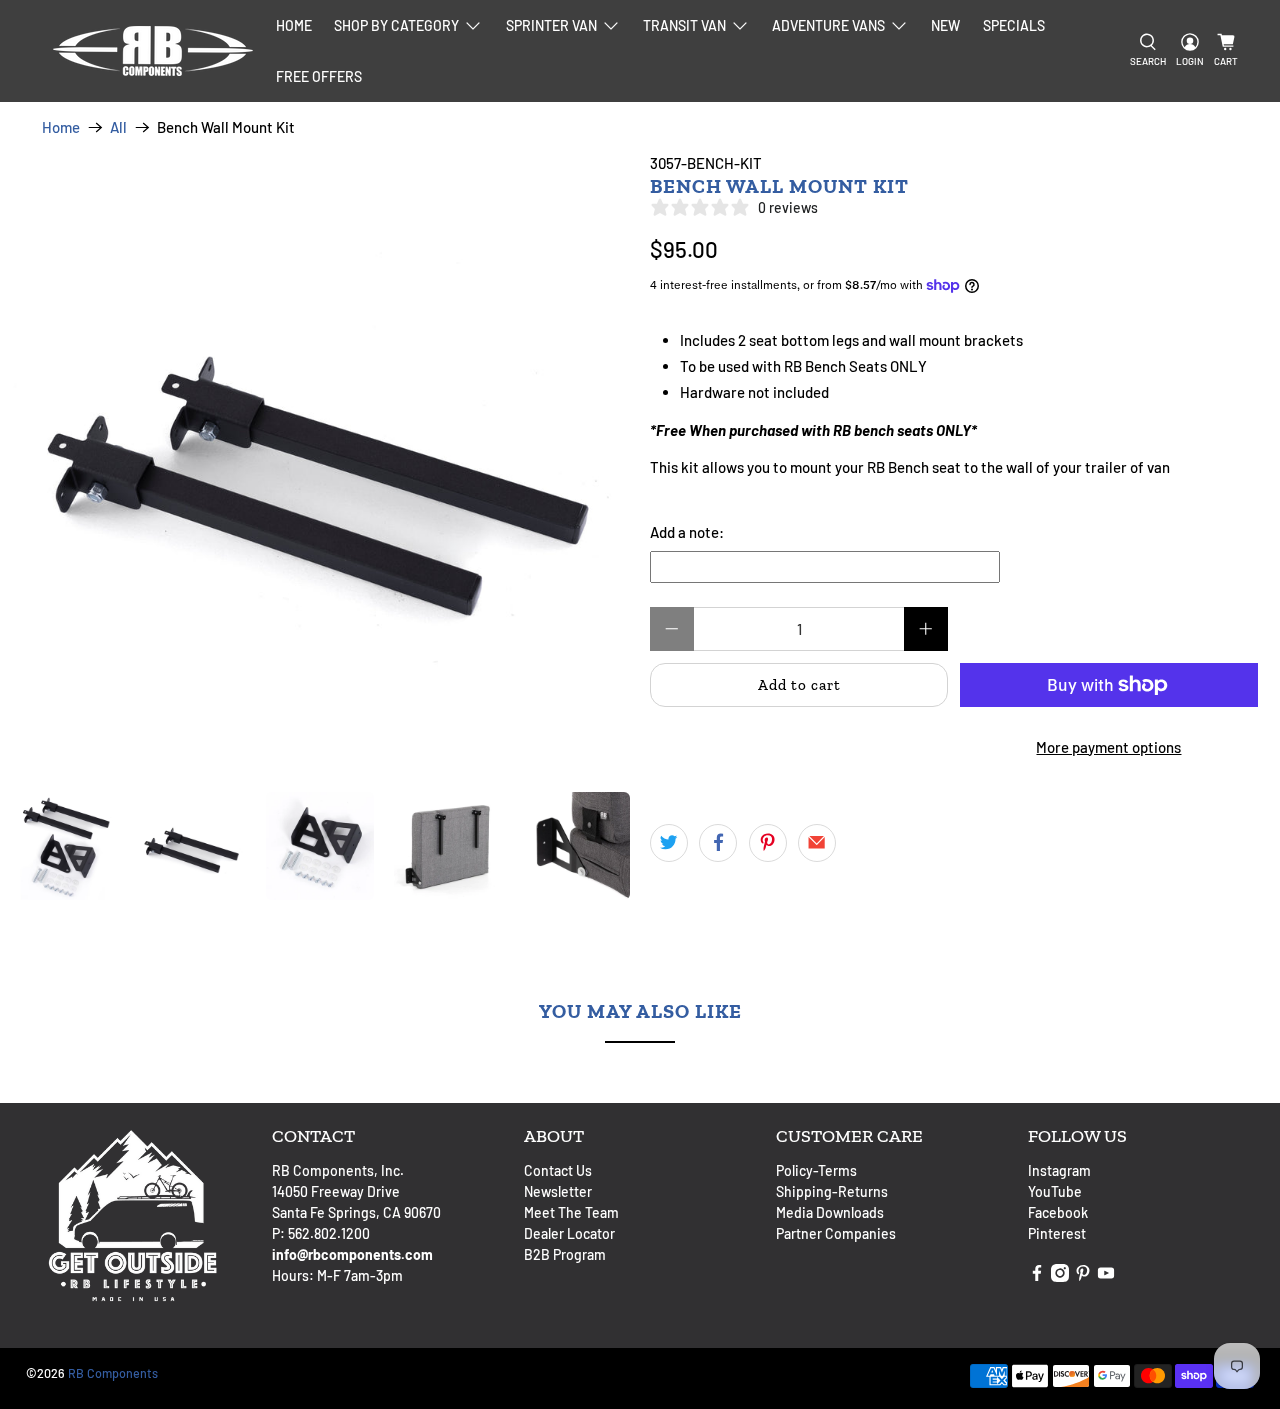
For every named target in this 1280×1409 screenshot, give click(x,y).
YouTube (1055, 1191)
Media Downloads (830, 1212)
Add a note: (687, 532)
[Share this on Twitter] (669, 843)
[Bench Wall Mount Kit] (320, 462)
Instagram (1059, 1170)
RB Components (113, 1373)
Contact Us (558, 1170)
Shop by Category (396, 25)
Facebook (1058, 1212)
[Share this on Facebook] (718, 843)
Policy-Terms (816, 1170)
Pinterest (1057, 1233)
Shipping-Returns (832, 1191)
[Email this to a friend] (817, 843)
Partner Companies (836, 1233)
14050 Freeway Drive (336, 1191)
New (945, 25)
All (118, 127)
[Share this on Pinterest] (768, 843)
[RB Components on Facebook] (1037, 1276)
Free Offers (319, 76)
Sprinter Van (551, 25)
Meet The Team (571, 1212)
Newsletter (558, 1191)
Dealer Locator (569, 1233)
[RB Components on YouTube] (1106, 1276)
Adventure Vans (828, 25)
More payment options (1108, 747)
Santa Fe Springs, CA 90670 (356, 1212)
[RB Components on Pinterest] (1083, 1276)
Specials (1014, 25)
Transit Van (684, 25)
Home (294, 25)
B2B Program (565, 1254)
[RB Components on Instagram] (1060, 1276)
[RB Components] (153, 51)
